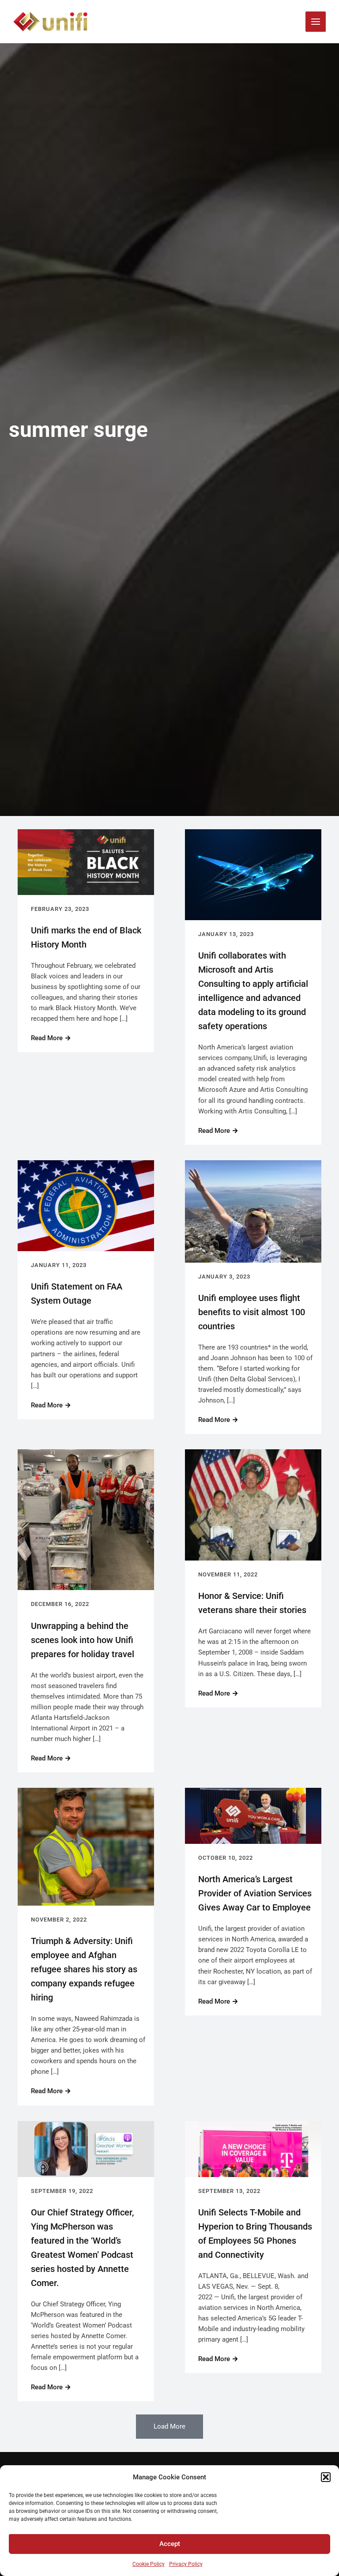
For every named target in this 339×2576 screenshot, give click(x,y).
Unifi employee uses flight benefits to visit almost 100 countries (252, 1312)
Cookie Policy (149, 2564)
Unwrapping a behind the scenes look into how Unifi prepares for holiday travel (83, 1640)
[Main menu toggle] (316, 22)
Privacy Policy (186, 2564)
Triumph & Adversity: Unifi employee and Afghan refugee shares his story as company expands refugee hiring (84, 1969)
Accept (170, 2544)
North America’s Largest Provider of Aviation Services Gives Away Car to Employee (255, 1893)
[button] (326, 2477)
